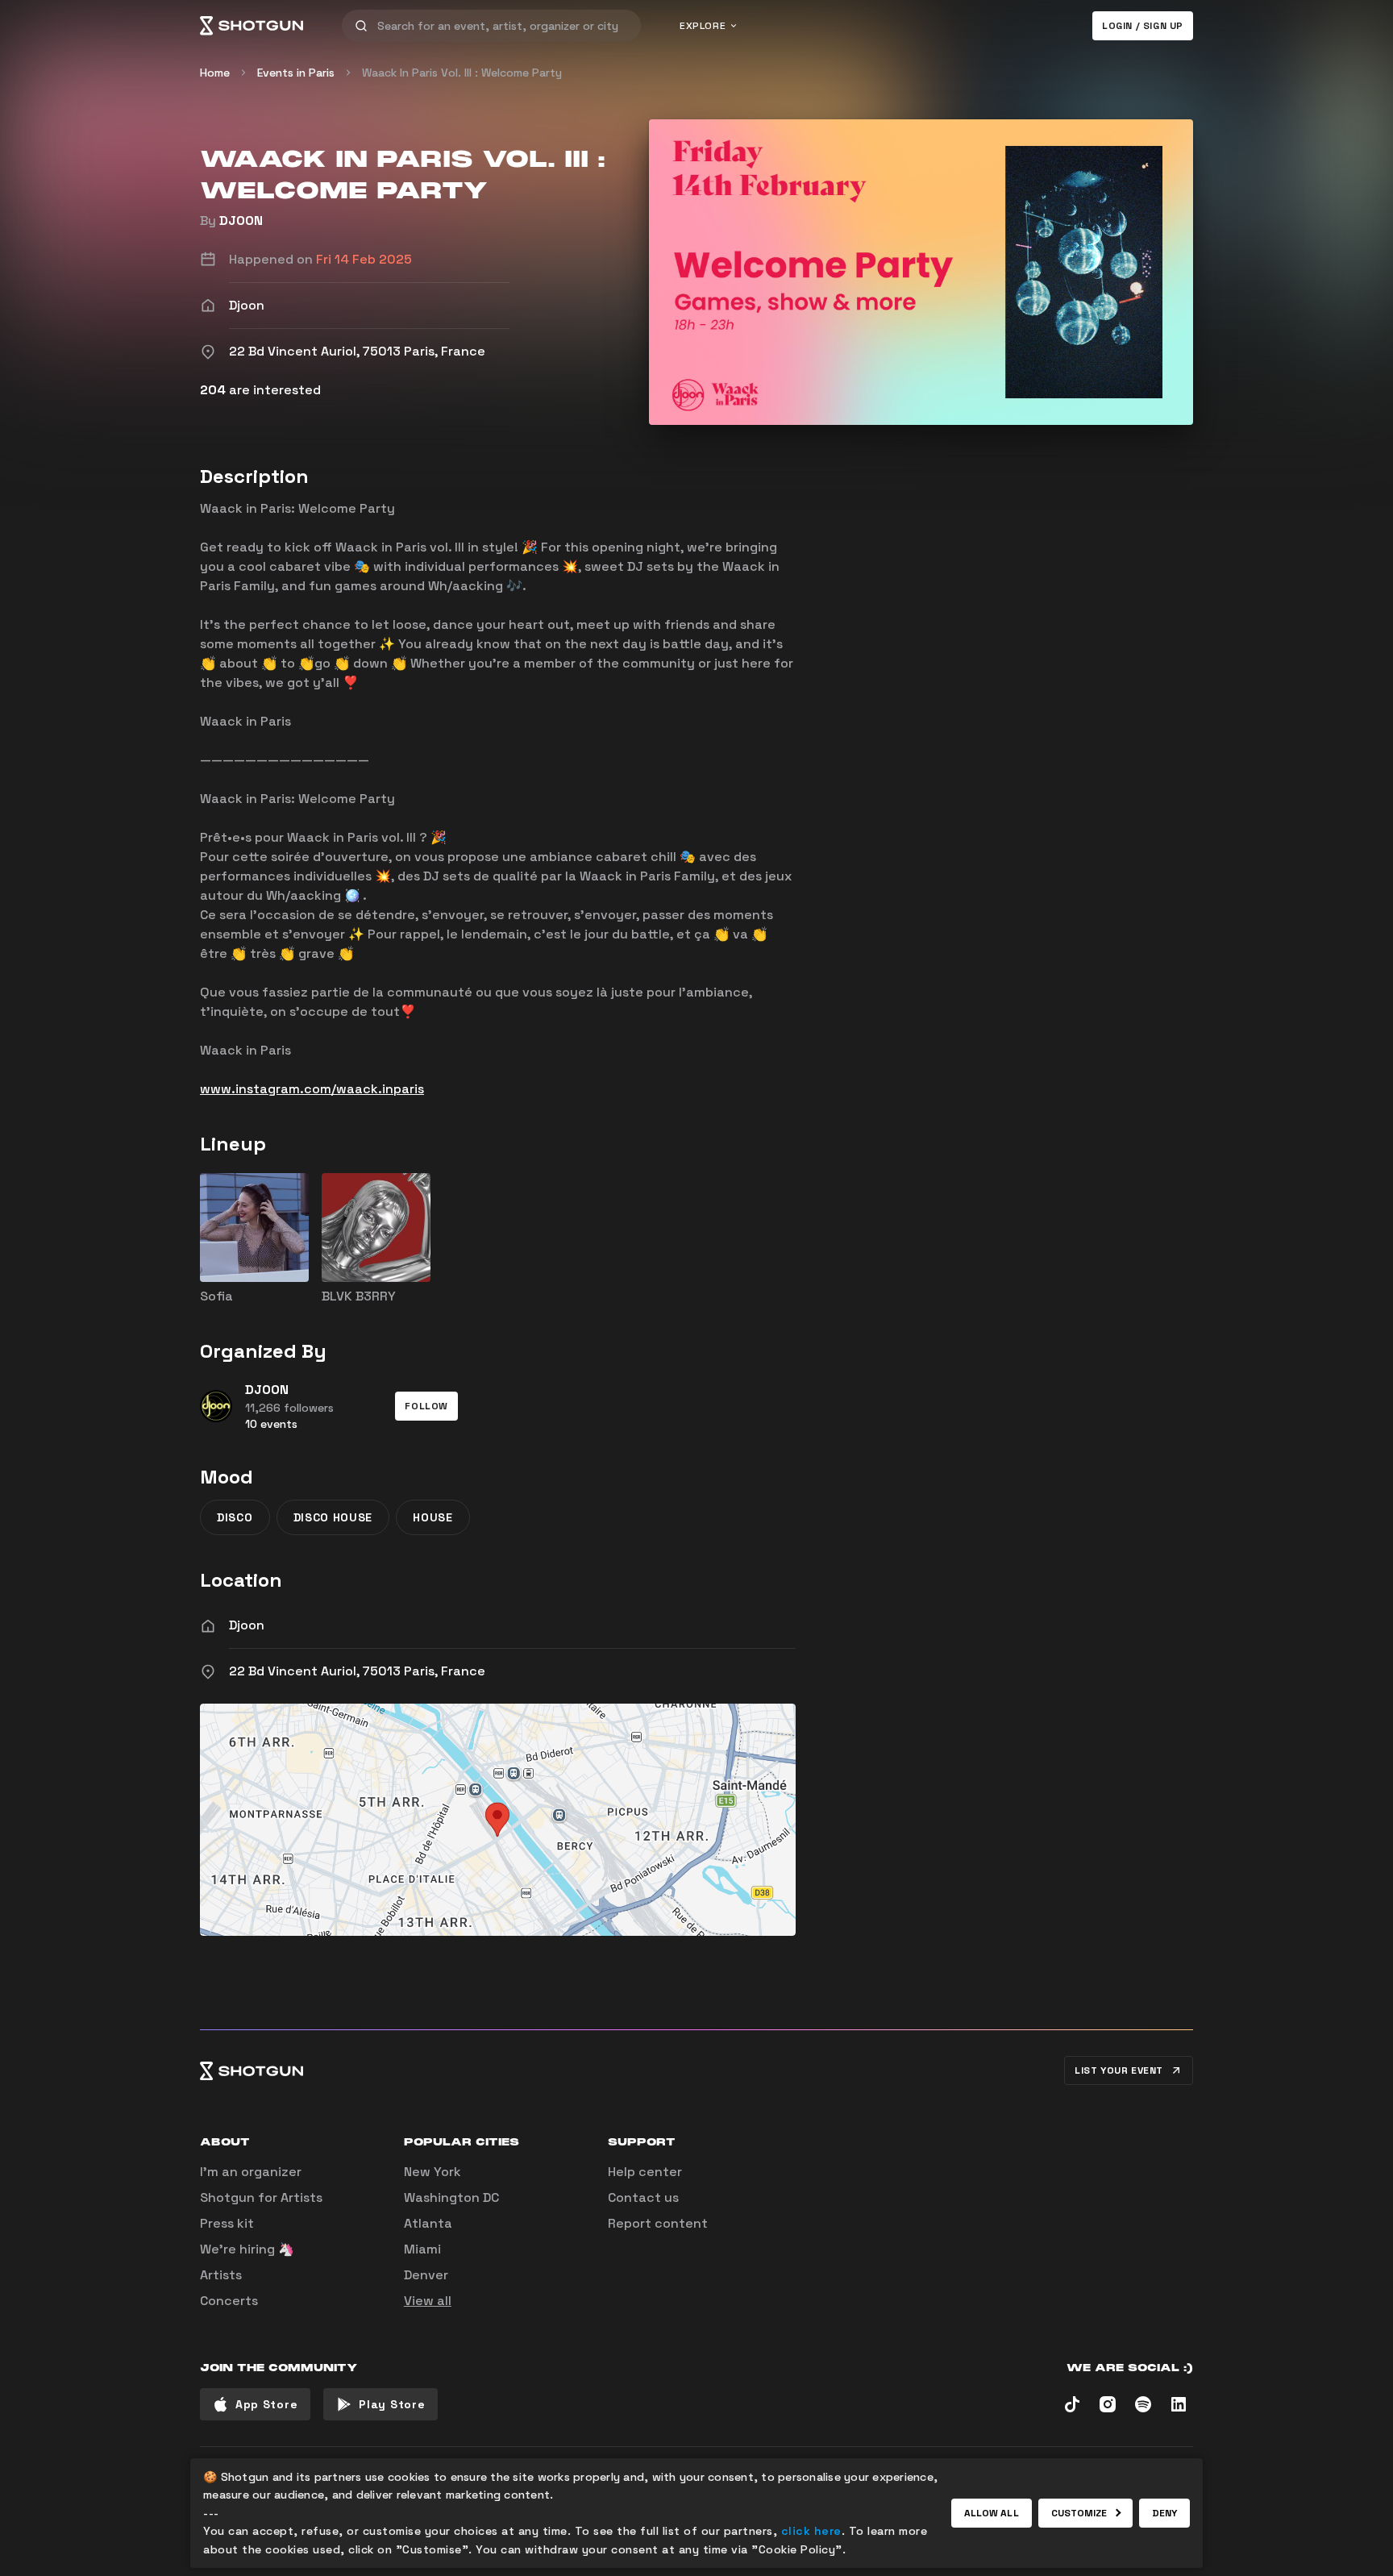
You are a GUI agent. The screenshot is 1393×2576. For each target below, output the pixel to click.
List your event (1119, 2070)
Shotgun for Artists (261, 2197)
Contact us (643, 2197)
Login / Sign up (1143, 26)
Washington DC (451, 2197)
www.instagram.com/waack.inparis (312, 1089)
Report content (658, 2223)
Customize (1079, 2513)
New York (432, 2172)
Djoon (247, 1625)
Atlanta (428, 2223)
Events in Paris (296, 73)
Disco (235, 1517)
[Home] (252, 26)
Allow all (992, 2513)
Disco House (333, 1517)
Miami (422, 2249)
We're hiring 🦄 (247, 2249)
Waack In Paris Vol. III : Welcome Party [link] (462, 73)
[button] (426, 1406)
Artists (221, 2275)
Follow (426, 1406)
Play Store (392, 2404)
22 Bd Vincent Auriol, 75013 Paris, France (357, 1671)
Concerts (229, 2301)
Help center (645, 2172)
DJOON (241, 221)
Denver (426, 2275)
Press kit (227, 2223)
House (433, 1517)
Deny (1164, 2513)
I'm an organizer (251, 2172)
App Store (266, 2404)
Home (215, 73)
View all (428, 2301)
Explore (703, 26)
